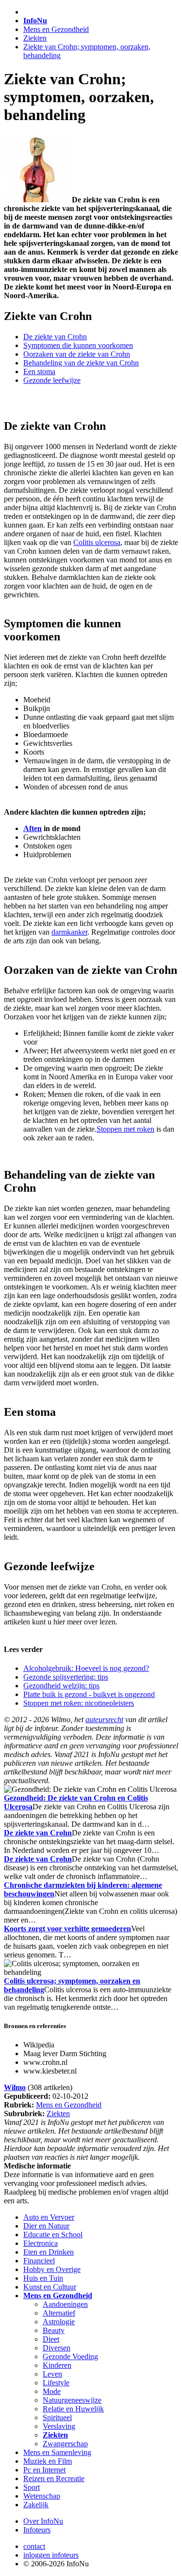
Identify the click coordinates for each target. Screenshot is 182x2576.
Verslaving (59, 2426)
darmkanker (69, 932)
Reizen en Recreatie (54, 2478)
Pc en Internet (44, 2470)
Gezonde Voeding (70, 2356)
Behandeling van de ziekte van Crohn (81, 363)
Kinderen (57, 2365)
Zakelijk (36, 2505)
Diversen (57, 2348)
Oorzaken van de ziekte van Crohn (77, 354)
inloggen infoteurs (51, 2555)
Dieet (51, 2339)
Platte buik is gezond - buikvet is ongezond (89, 1694)
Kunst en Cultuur (50, 2287)
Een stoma (39, 371)
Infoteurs (37, 2530)
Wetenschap (42, 2496)
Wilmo (15, 2087)
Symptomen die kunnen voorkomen (78, 345)
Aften (33, 828)
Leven (52, 2374)
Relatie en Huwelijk (73, 2409)
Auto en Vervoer (49, 2217)
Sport (32, 2487)
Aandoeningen (65, 2304)
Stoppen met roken (125, 1129)
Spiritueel (57, 2417)
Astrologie (59, 2322)
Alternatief (59, 2313)
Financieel (39, 2261)
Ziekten (35, 38)
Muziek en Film (48, 2461)
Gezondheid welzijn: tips (61, 1686)
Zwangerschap (65, 2444)
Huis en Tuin (43, 2278)
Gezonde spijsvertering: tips (66, 1677)
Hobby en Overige (52, 2269)
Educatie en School (53, 2235)
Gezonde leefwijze (52, 380)
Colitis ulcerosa (97, 542)
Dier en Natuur (46, 2226)
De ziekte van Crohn (55, 337)
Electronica (41, 2243)
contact (34, 2546)
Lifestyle (56, 2383)
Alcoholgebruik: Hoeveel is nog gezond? (86, 1668)
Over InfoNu (43, 2521)
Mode (52, 2391)
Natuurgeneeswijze (72, 2400)
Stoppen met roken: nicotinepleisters (79, 1703)
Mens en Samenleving (57, 2452)
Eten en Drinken (49, 2252)
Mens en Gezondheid (56, 29)
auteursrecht (104, 1720)
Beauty (54, 2330)
